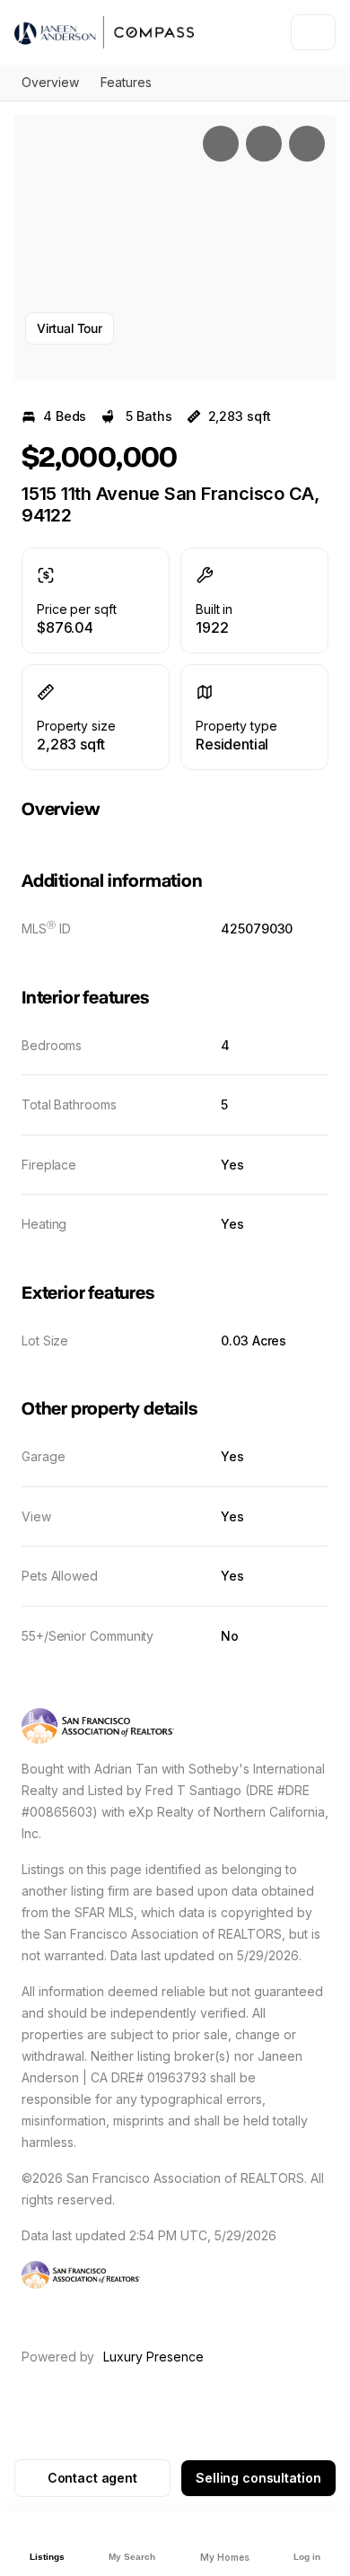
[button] (175, 248)
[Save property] (264, 144)
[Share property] (307, 144)
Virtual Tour (70, 328)
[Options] (221, 144)
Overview (50, 82)
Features (126, 82)
